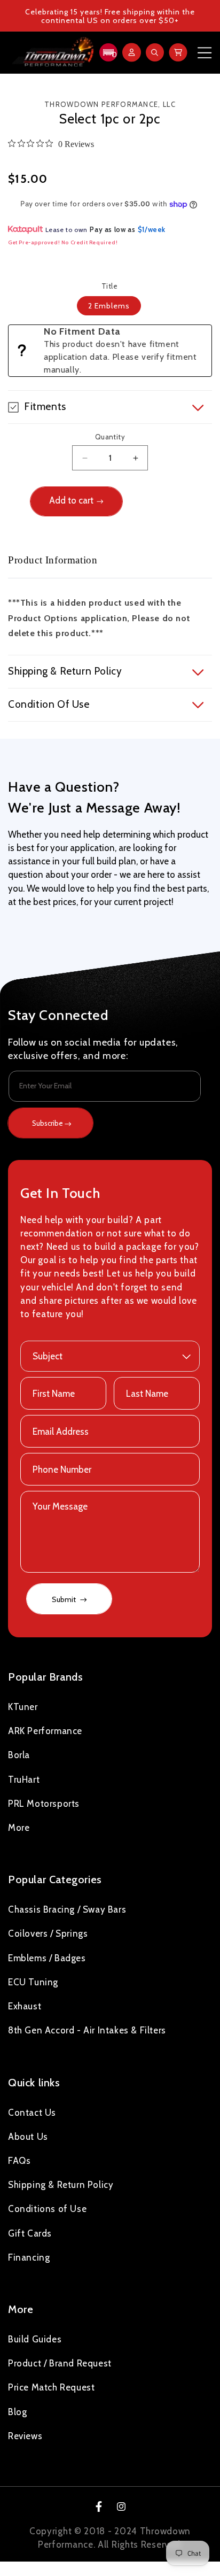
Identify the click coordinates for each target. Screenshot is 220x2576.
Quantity (110, 437)
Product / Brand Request (60, 2363)
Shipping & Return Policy (61, 2185)
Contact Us (32, 2113)
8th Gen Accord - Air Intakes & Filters (87, 2030)
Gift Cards (30, 2233)
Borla (19, 1755)
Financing (29, 2257)
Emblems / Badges (47, 1958)
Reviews (25, 2436)
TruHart (24, 1780)
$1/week (152, 229)
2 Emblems (109, 306)
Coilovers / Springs (48, 1933)
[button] (107, 52)
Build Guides (35, 2339)
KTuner (23, 1707)
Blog (17, 2412)
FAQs (19, 2161)
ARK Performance (45, 1731)
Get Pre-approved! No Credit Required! (63, 242)
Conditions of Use (47, 2209)
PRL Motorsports (44, 1804)
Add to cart (71, 500)
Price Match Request (51, 2387)
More (19, 1828)
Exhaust (25, 2006)
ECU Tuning (33, 1982)
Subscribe (48, 1123)
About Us (28, 2137)
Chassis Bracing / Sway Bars (67, 1909)
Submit (65, 1599)
